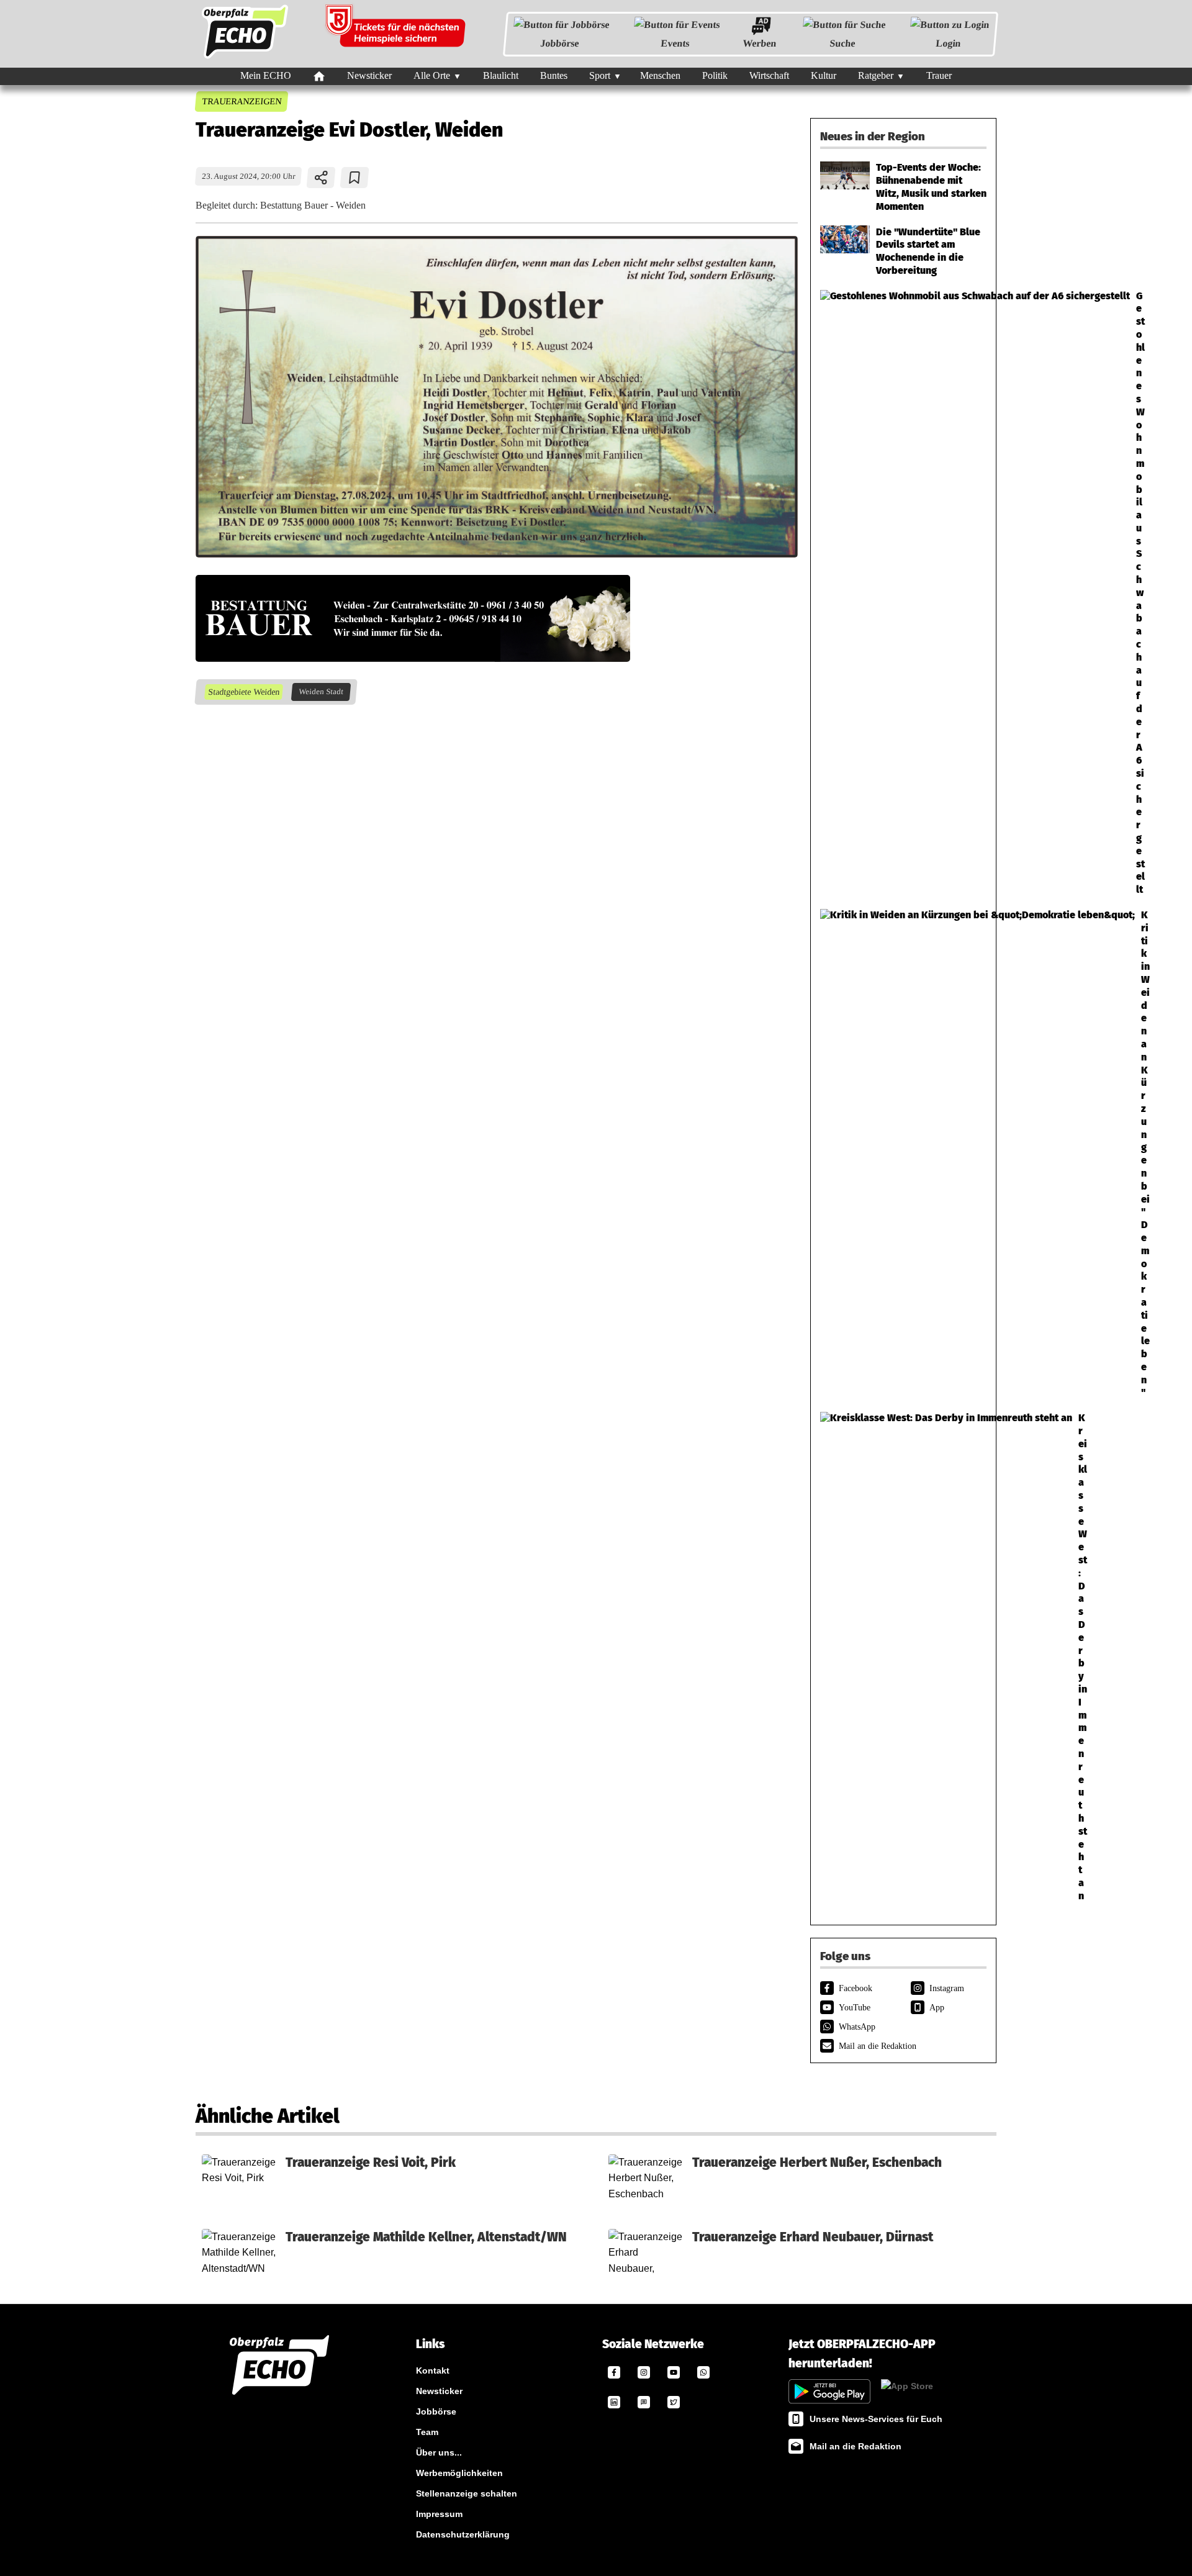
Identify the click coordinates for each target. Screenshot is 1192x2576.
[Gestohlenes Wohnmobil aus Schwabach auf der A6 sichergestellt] (903, 593)
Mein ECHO (266, 75)
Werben (760, 43)
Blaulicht (501, 75)
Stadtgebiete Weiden (243, 692)
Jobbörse (560, 43)
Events (675, 43)
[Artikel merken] (355, 178)
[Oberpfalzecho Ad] (397, 34)
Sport (600, 75)
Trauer (939, 75)
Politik (715, 75)
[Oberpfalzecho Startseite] (245, 58)
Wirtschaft (769, 75)
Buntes (554, 75)
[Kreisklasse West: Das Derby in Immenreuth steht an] (903, 1657)
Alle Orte (432, 75)
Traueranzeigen (241, 101)
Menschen (660, 75)
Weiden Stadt (321, 692)
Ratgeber (876, 75)
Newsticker (369, 75)
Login (948, 43)
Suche (842, 43)
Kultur (824, 75)
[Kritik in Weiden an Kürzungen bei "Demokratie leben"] (903, 1154)
